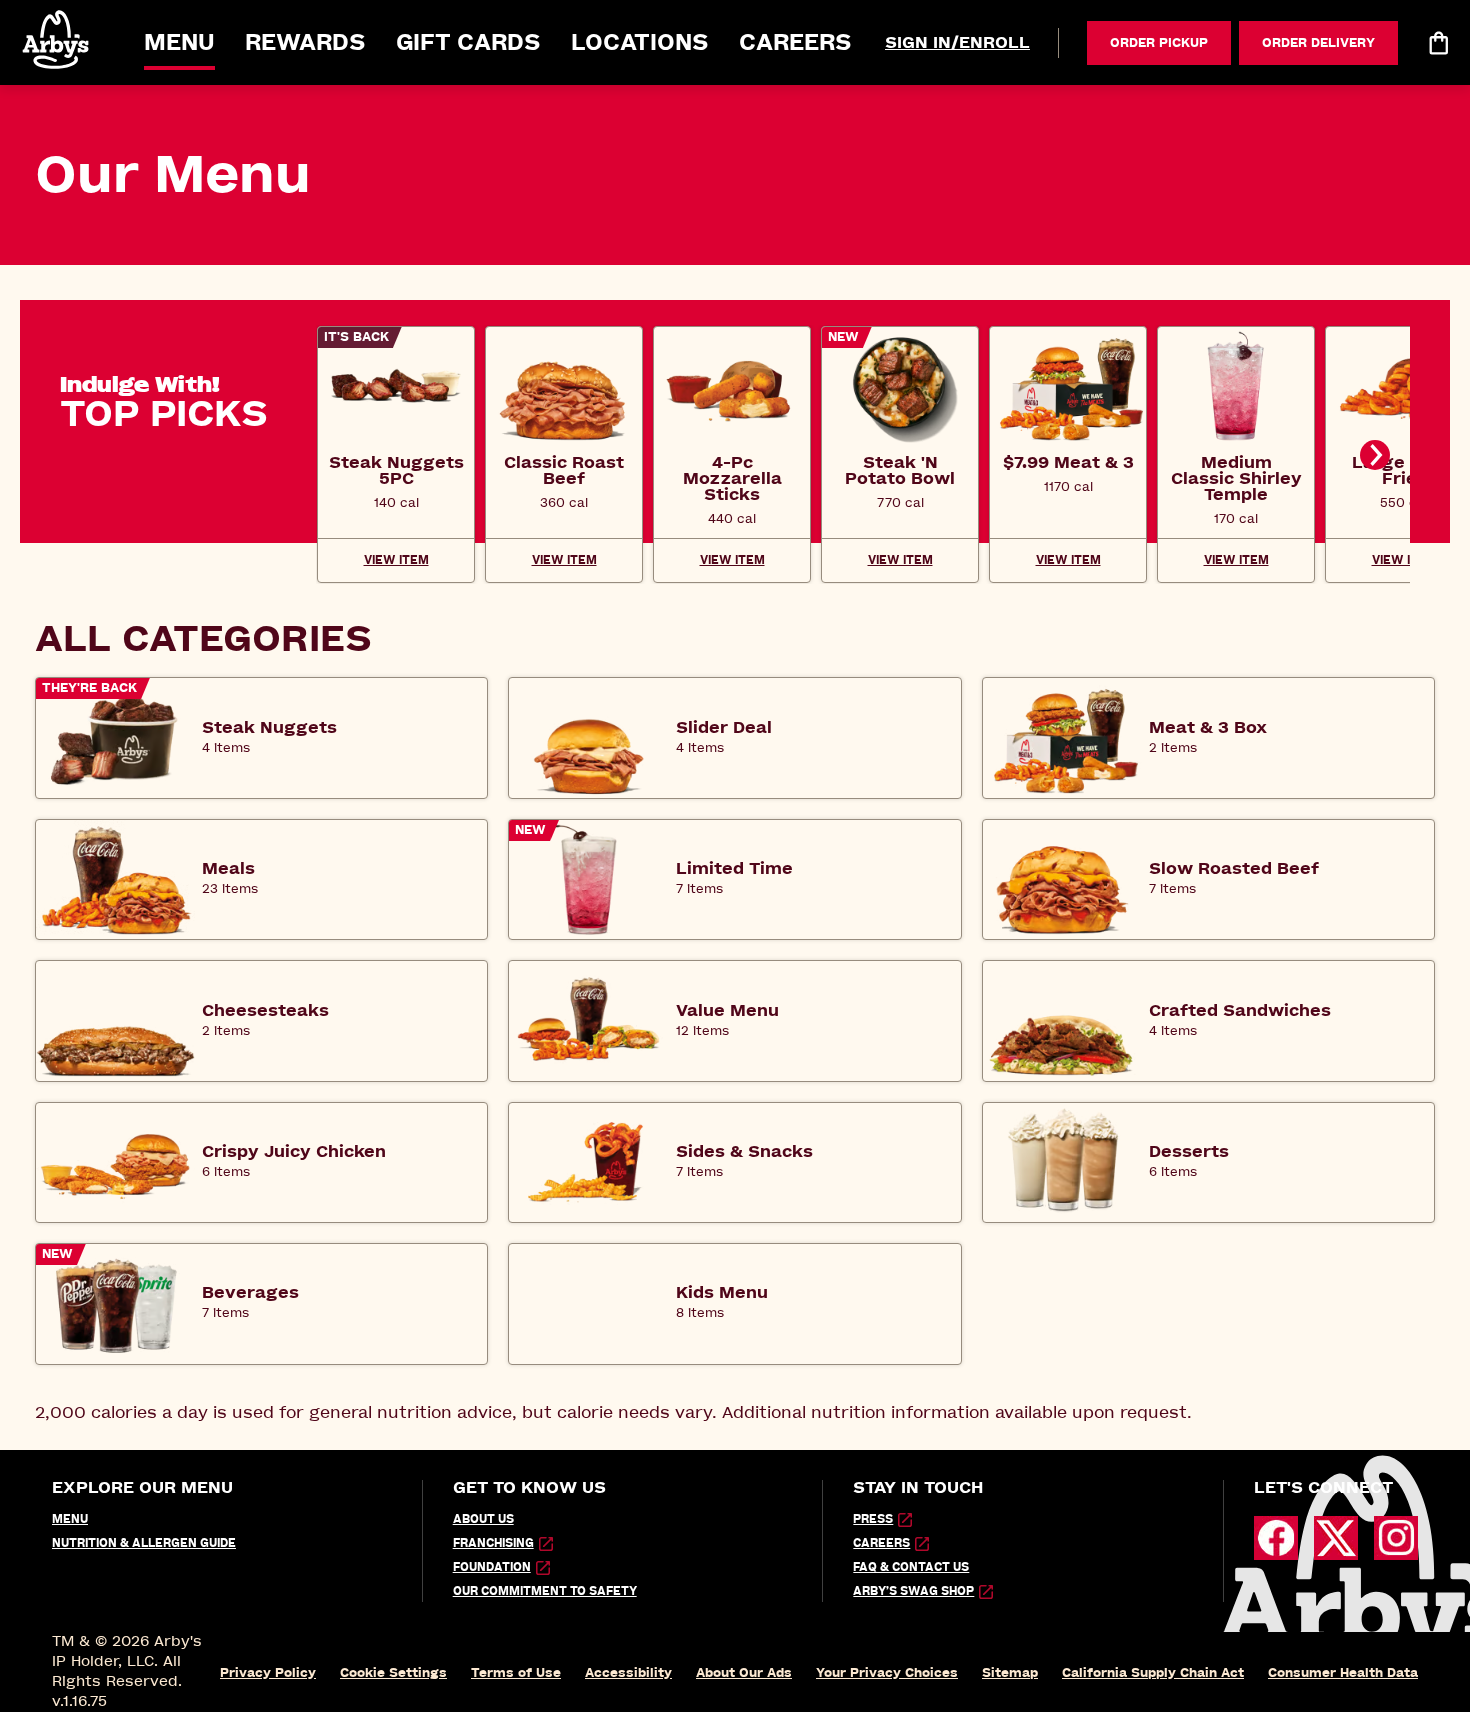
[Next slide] (1375, 455)
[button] (57, 39)
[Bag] (1438, 43)
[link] (396, 470)
